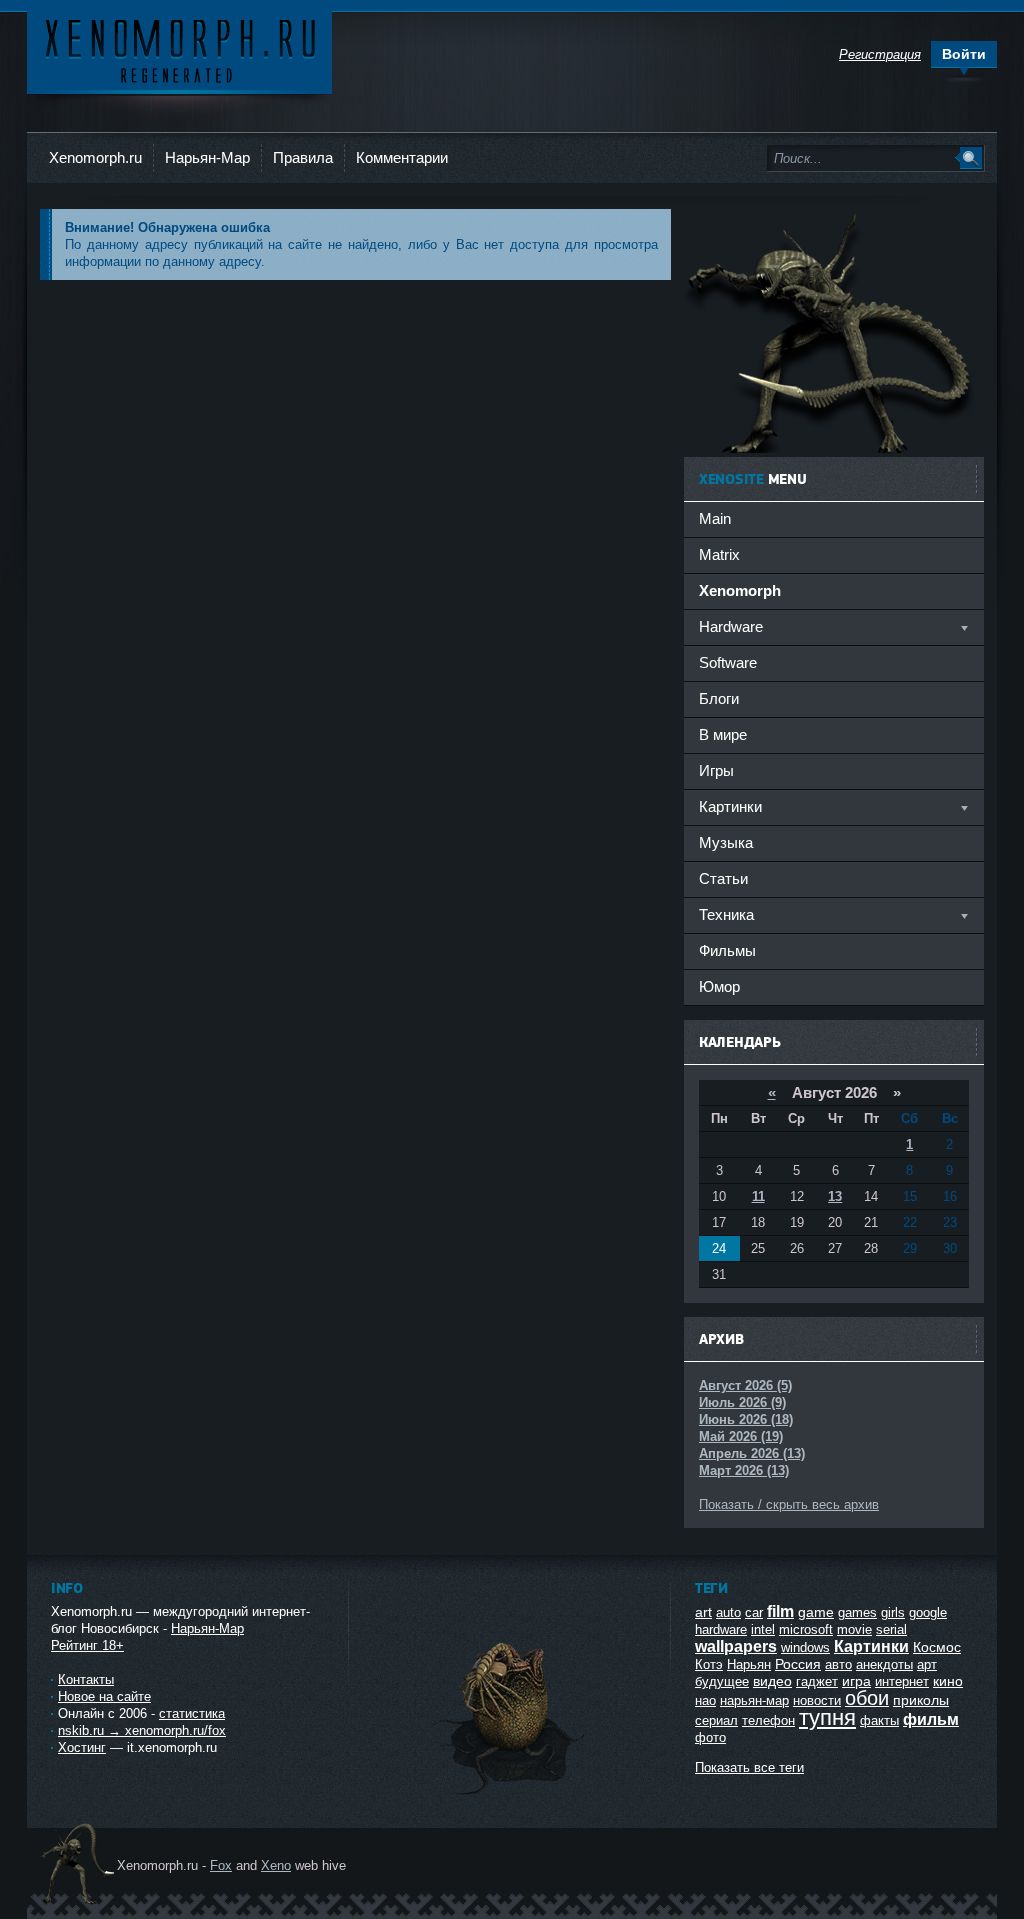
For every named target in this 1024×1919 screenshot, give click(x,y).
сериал (716, 1720)
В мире (723, 734)
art (703, 1612)
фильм (931, 1719)
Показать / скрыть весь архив (789, 1504)
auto (728, 1612)
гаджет (817, 1681)
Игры (716, 770)
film (780, 1611)
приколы (921, 1700)
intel (763, 1629)
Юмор (719, 986)
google (928, 1612)
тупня (827, 1717)
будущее (722, 1681)
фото (710, 1737)
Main (715, 518)
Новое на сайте (104, 1696)
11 (758, 1196)
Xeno (276, 1865)
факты (879, 1720)
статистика (192, 1713)
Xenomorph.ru (95, 157)
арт (927, 1664)
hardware (721, 1629)
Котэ (709, 1664)
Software (728, 662)
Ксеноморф (179, 49)
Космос (937, 1647)
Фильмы (727, 950)
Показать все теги (749, 1767)
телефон (768, 1720)
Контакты (86, 1679)
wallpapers (736, 1646)
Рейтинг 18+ (87, 1645)
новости (817, 1700)
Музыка (726, 842)
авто (838, 1664)
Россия (798, 1664)
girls (893, 1612)
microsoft (806, 1629)
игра (856, 1681)
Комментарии (402, 157)
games (857, 1612)
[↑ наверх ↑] (510, 1794)
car (754, 1612)
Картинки (871, 1646)
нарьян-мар (754, 1700)
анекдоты (884, 1664)
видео (772, 1681)
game (816, 1612)
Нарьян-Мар (207, 157)
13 (835, 1196)
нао (705, 1700)
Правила (303, 157)
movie (854, 1629)
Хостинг (82, 1747)
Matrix (719, 554)
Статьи (723, 878)
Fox (221, 1865)
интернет (902, 1681)
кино (948, 1681)
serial (891, 1629)
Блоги (719, 698)
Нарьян (749, 1664)
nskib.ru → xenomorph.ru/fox (142, 1730)
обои (867, 1698)
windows (805, 1647)
